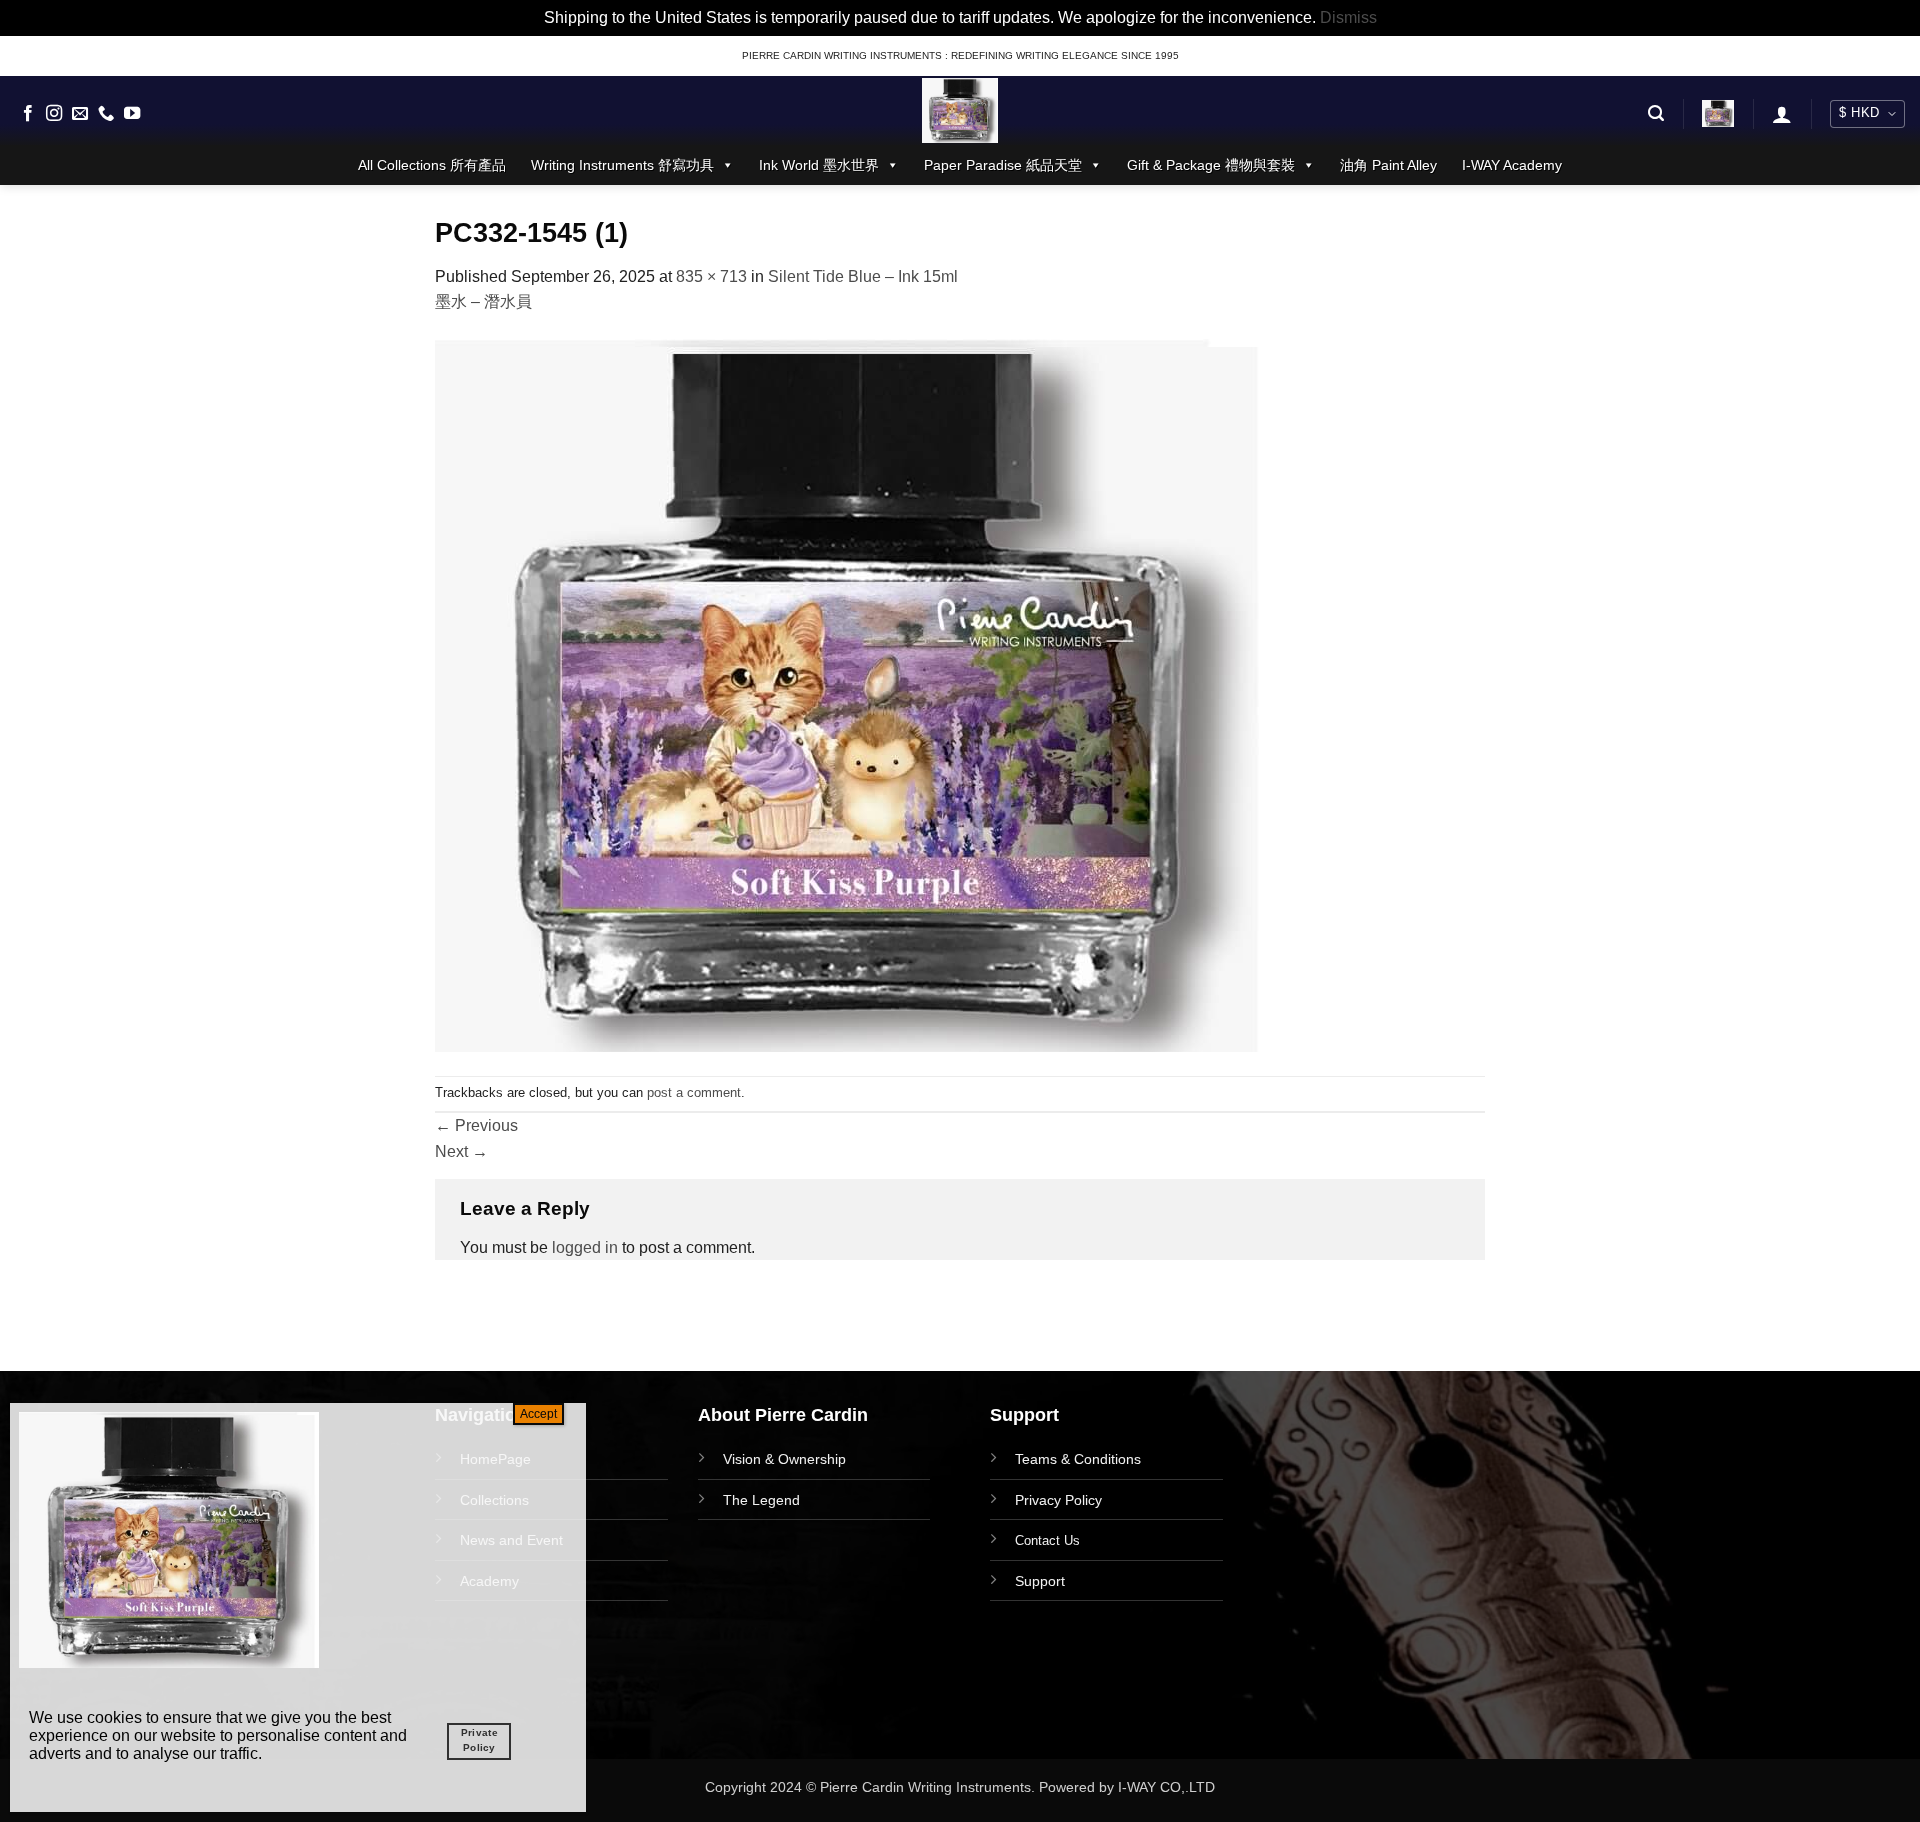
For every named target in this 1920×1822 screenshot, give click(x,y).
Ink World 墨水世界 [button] (819, 165)
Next (461, 1151)
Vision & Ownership (784, 1459)
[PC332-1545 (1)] (852, 693)
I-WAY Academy (1512, 165)
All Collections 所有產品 (432, 165)
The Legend (761, 1500)
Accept (538, 1414)
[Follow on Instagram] (54, 114)
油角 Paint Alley (1388, 165)
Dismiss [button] (1348, 17)
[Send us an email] (80, 114)
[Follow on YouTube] (132, 114)
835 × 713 (711, 276)
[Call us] (106, 114)
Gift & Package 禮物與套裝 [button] (1211, 165)
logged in (585, 1247)
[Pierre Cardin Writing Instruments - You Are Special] (960, 110)
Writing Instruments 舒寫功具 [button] (622, 165)
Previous (476, 1125)
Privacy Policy (1058, 1500)
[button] (1656, 113)
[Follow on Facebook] (28, 114)
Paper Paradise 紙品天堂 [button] (1003, 165)
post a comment (694, 1092)
